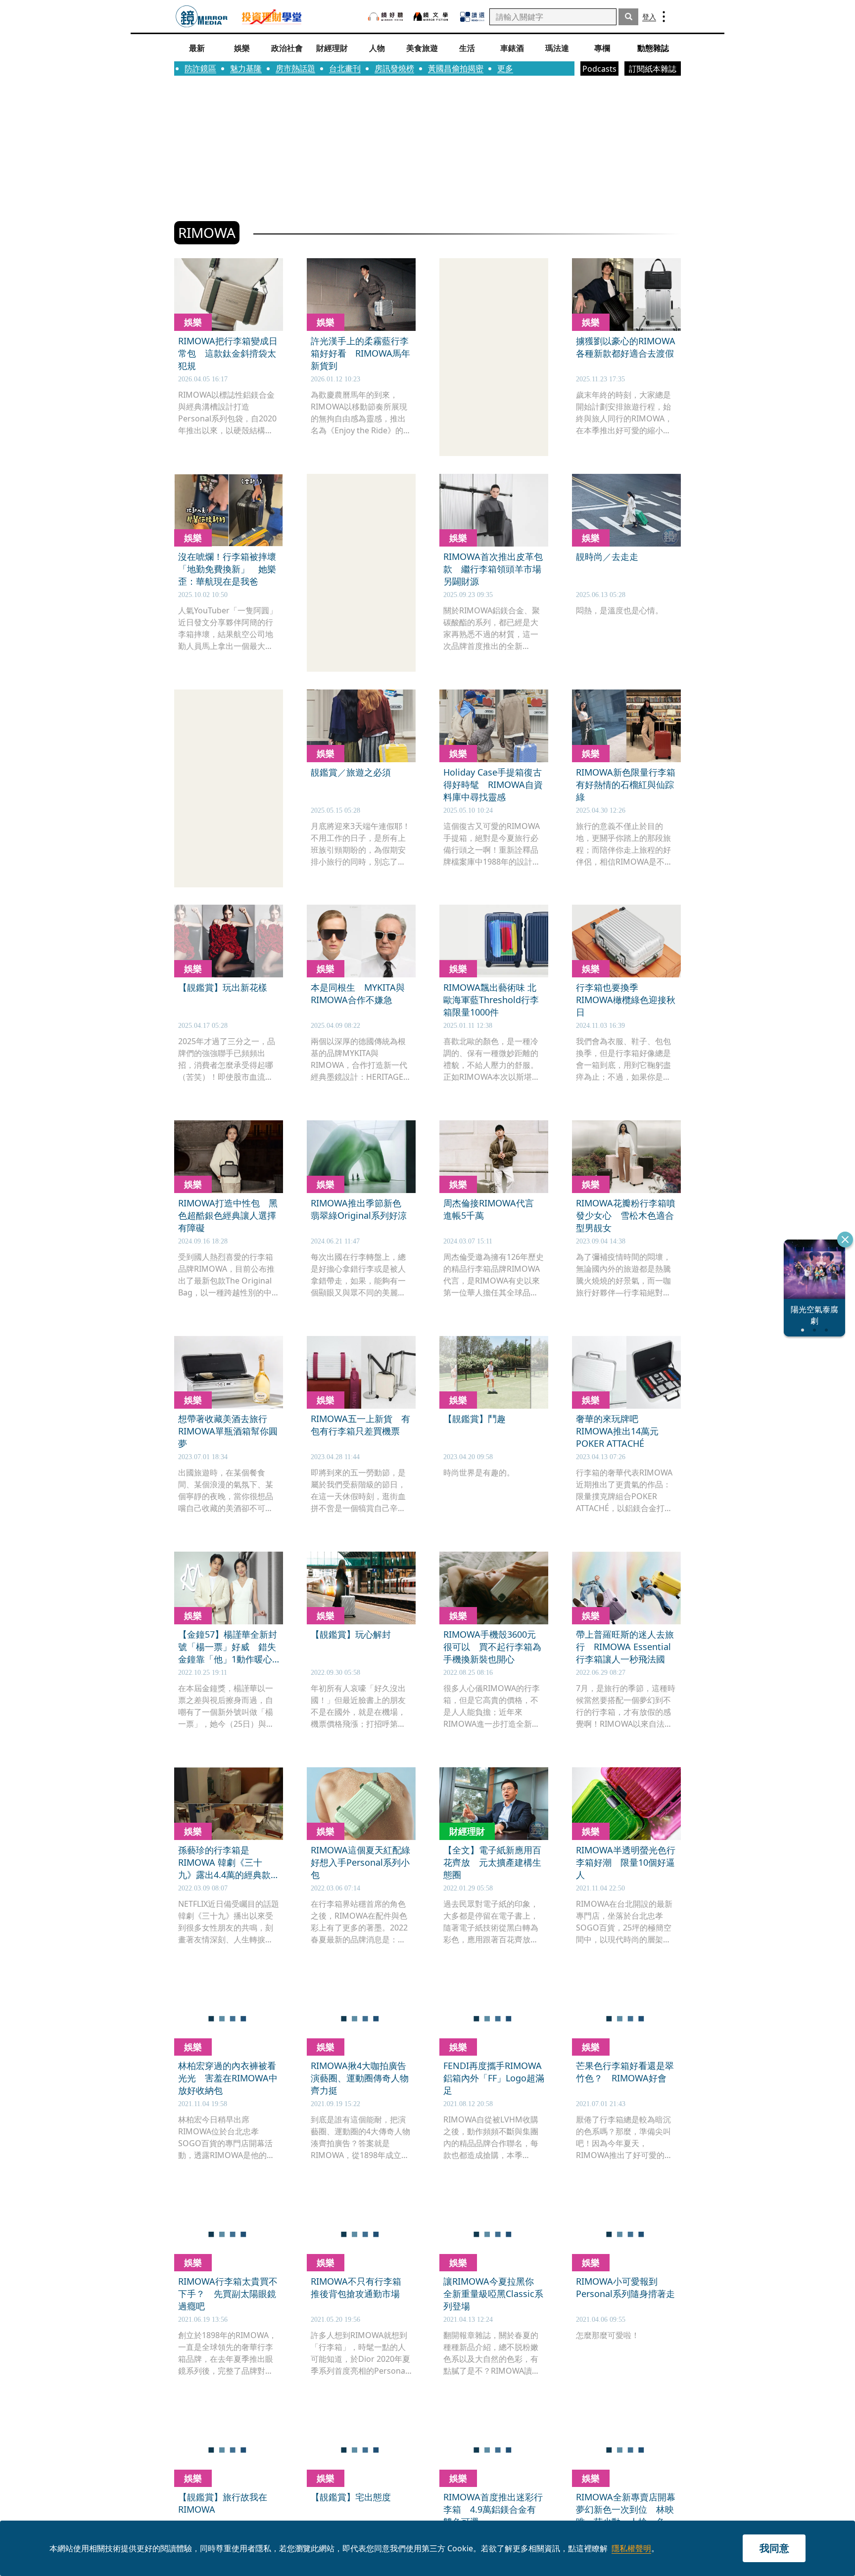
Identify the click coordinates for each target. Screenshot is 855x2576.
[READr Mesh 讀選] (472, 17)
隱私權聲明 (631, 2548)
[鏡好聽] (385, 17)
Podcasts (599, 69)
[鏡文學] (432, 17)
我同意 (774, 2548)
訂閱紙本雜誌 (653, 69)
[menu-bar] (664, 17)
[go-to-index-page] (202, 17)
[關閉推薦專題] (845, 1240)
